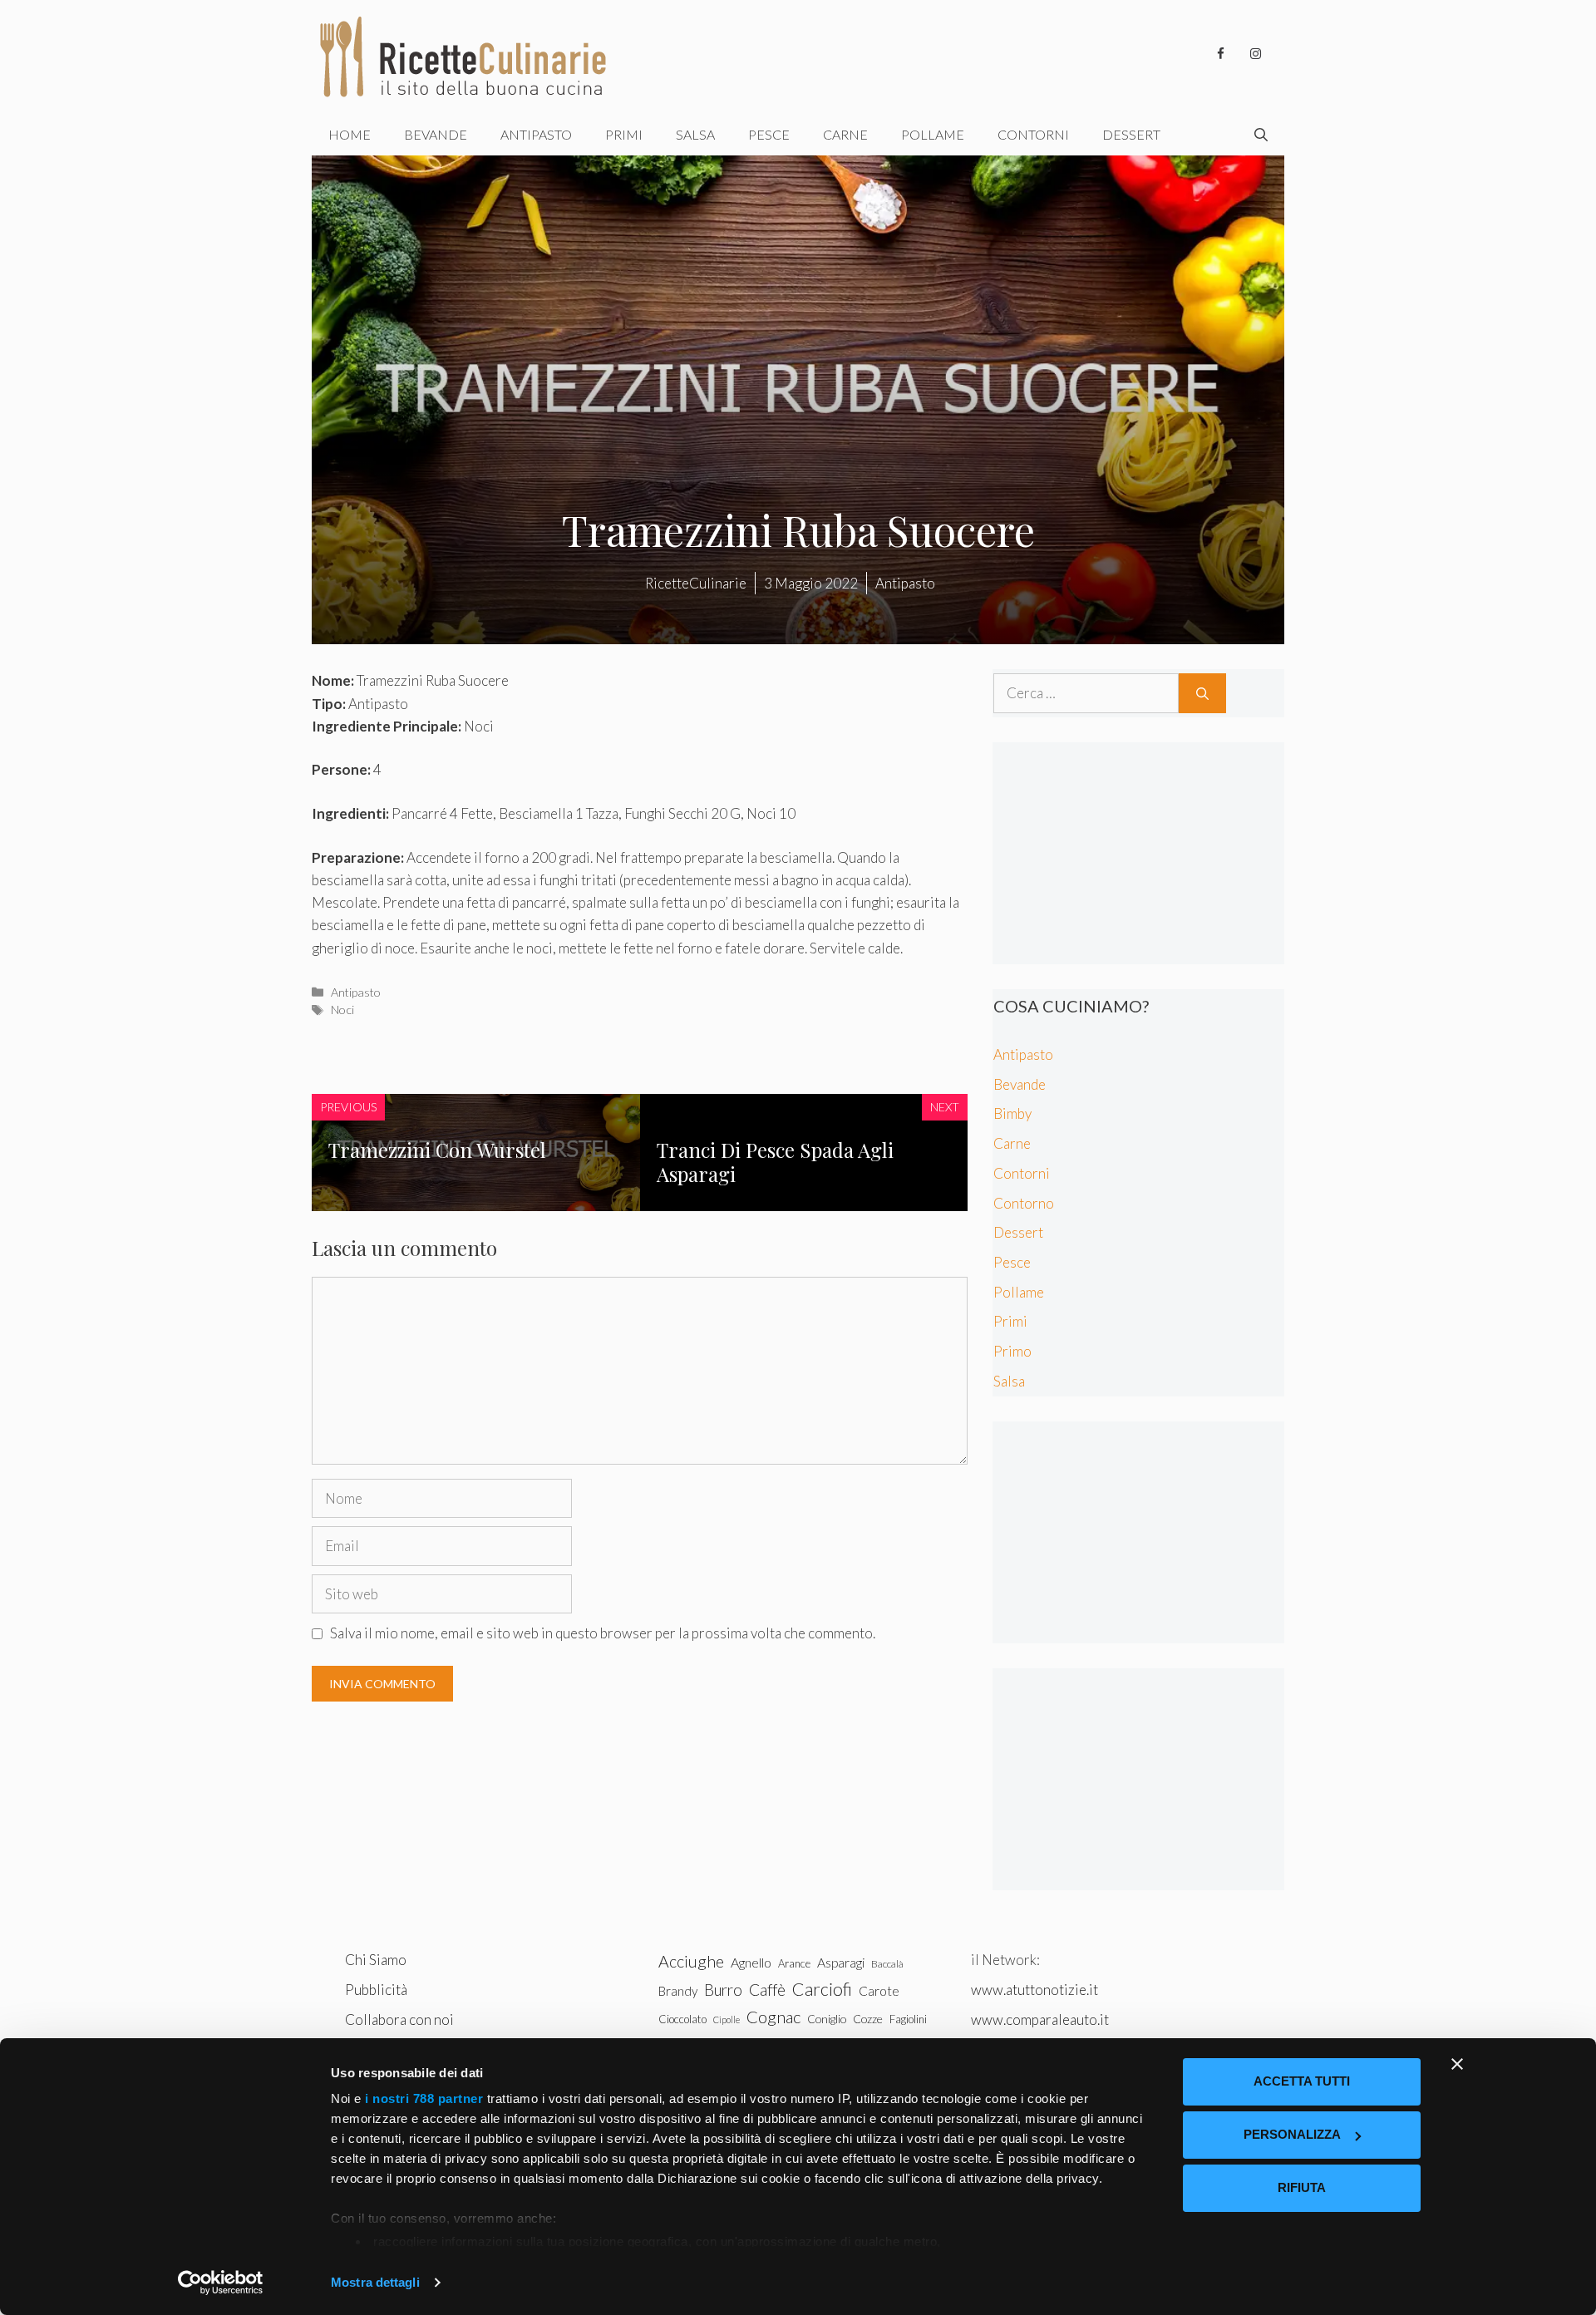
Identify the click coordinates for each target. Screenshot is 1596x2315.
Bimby (1012, 1113)
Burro (723, 1990)
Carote (879, 1991)
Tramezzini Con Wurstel (437, 1150)
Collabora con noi (399, 2019)
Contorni (1033, 134)
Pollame (933, 134)
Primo (1012, 1351)
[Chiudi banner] (1457, 2064)
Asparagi (841, 1962)
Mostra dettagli (375, 2282)
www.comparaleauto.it (1040, 2019)
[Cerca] (1202, 693)
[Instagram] (1255, 54)
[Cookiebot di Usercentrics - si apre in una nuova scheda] (221, 2283)
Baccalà (887, 1964)
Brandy (678, 1991)
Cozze (868, 2019)
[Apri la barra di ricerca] (1261, 135)
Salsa (695, 134)
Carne (845, 134)
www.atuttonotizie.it (1034, 1990)
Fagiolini (908, 2019)
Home (350, 134)
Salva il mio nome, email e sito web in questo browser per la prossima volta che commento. (603, 1633)
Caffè (767, 1990)
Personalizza (1292, 2134)
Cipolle (727, 2019)
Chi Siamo (376, 1960)
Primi (624, 134)
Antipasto (536, 134)
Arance (794, 1963)
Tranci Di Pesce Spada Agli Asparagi (775, 1162)
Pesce (769, 134)
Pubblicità (376, 1990)
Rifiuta (1302, 2187)
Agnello (751, 1962)
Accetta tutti (1302, 2081)
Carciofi (822, 1989)
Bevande (436, 134)
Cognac (773, 2017)
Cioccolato (682, 2019)
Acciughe (691, 1961)
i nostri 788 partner (424, 2098)
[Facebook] (1220, 54)
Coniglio (827, 2019)
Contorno (1024, 1203)
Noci (342, 1010)
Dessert (1131, 134)
